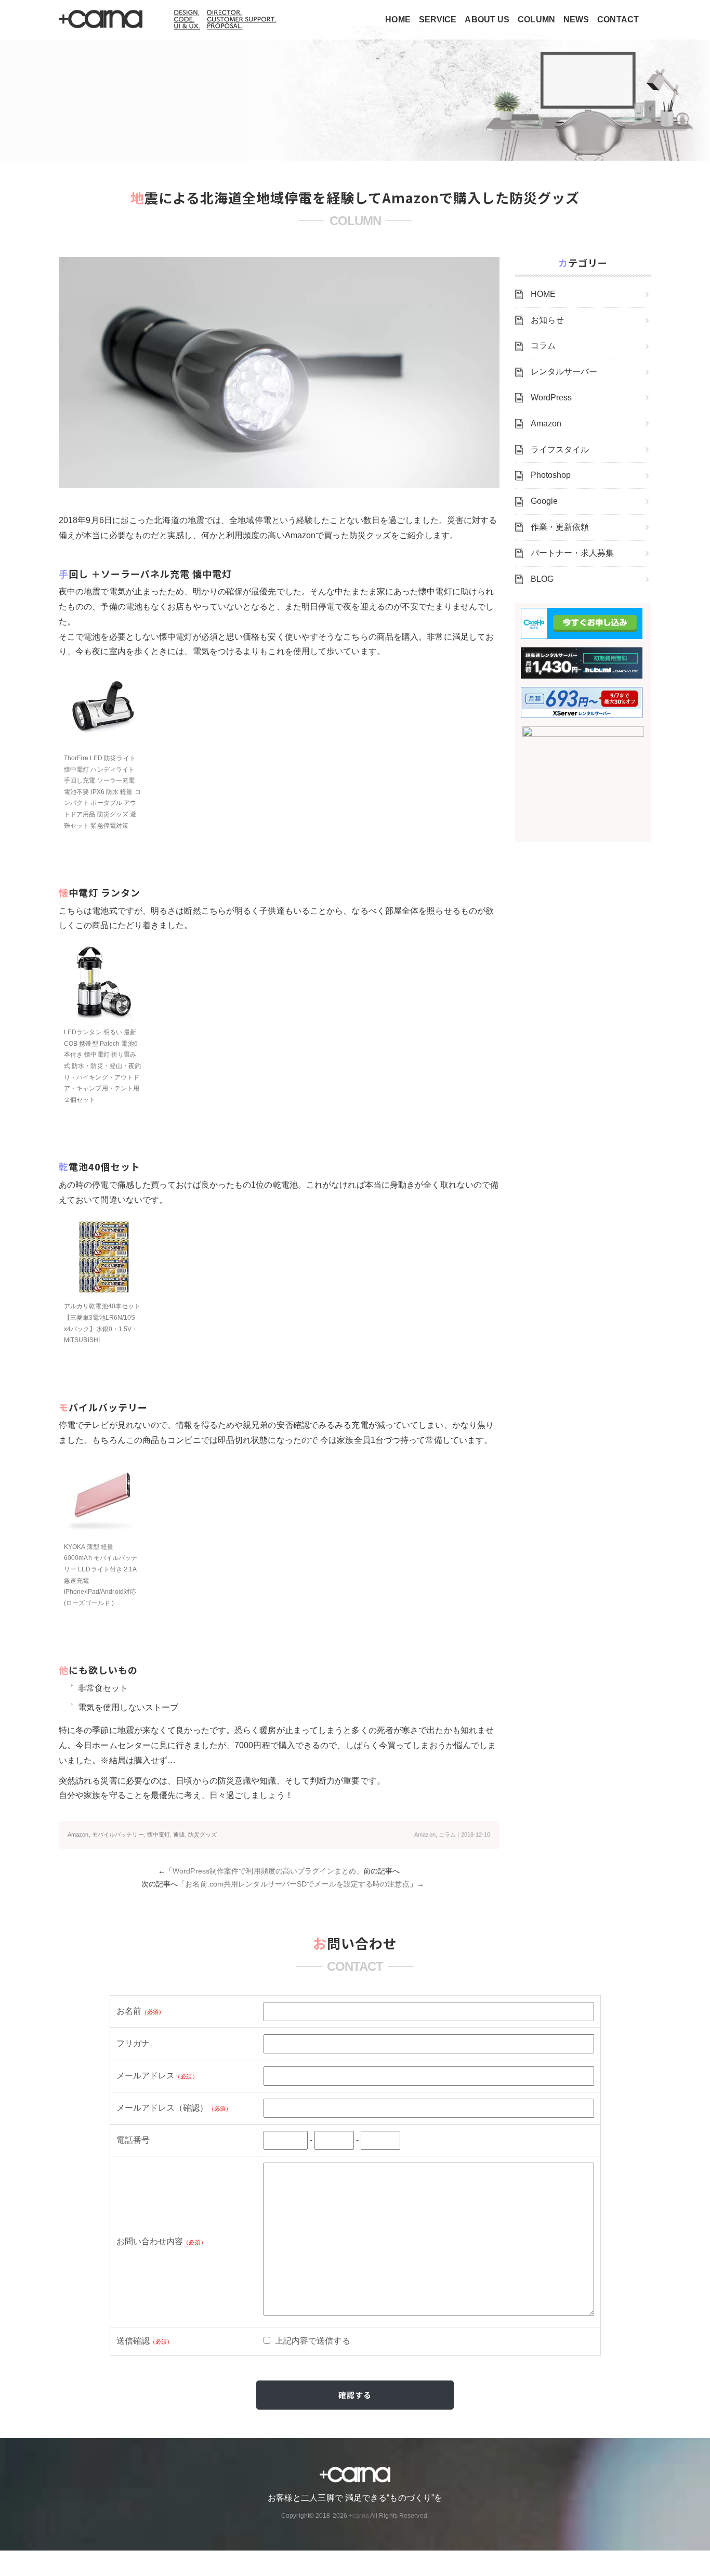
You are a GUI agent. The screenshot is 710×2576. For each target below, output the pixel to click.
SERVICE (438, 19)
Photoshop (551, 475)
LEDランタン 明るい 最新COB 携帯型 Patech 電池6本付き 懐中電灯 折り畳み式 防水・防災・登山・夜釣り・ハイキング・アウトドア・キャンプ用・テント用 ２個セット (102, 1066)
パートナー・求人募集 (573, 553)
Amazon (78, 1835)
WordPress (551, 398)
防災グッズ (203, 1835)
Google (544, 501)
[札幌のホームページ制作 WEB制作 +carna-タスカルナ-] (101, 20)
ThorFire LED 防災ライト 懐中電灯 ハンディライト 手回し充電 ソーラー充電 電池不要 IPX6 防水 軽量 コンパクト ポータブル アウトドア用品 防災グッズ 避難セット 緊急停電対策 (102, 792)
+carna (359, 2516)
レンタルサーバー (564, 372)
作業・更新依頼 (560, 527)
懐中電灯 (159, 1835)
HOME (398, 19)
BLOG (542, 579)
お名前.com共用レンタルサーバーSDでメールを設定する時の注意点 (297, 1884)
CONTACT (618, 19)
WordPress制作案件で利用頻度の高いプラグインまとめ (264, 1871)
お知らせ (547, 320)
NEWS (576, 19)
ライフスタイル (560, 450)
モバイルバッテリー (118, 1835)
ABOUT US (487, 19)
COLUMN (536, 19)
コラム (447, 1835)
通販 (179, 1835)
